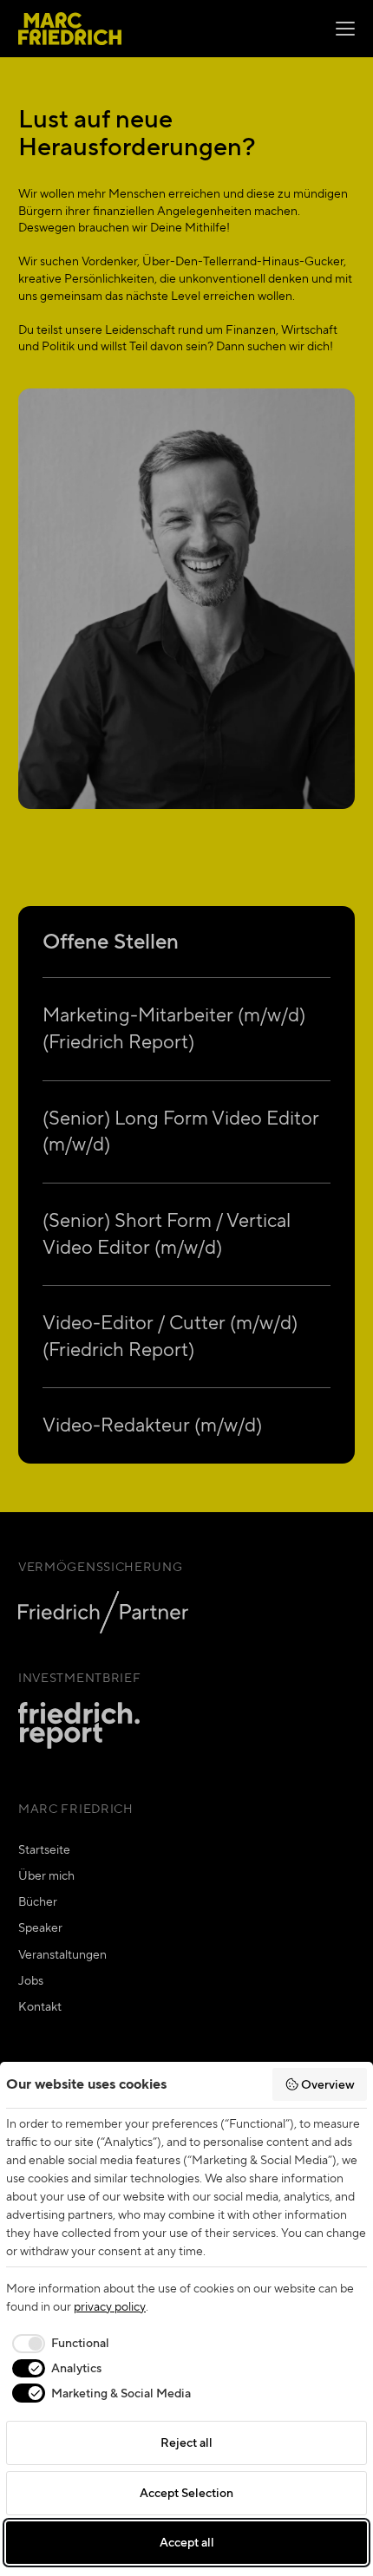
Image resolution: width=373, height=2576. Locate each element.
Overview (328, 2084)
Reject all (186, 2442)
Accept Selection (186, 2493)
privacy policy (110, 2306)
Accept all (187, 2542)
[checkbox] (58, 2344)
